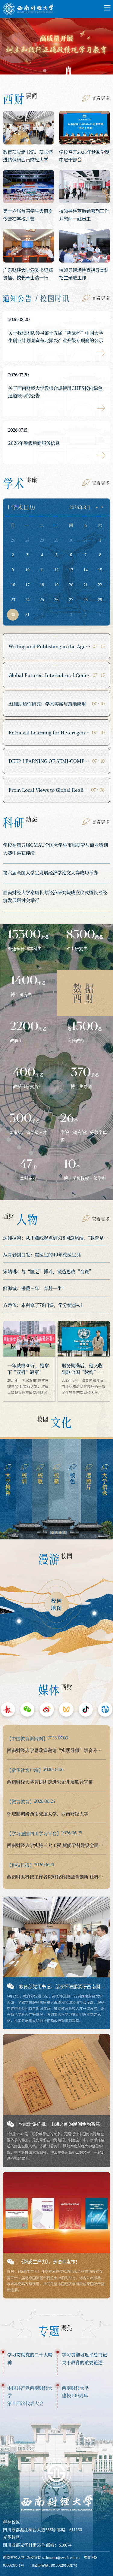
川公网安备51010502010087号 (54, 2565)
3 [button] (68, 71)
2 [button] (56, 71)
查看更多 (101, 98)
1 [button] (45, 71)
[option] (56, 49)
